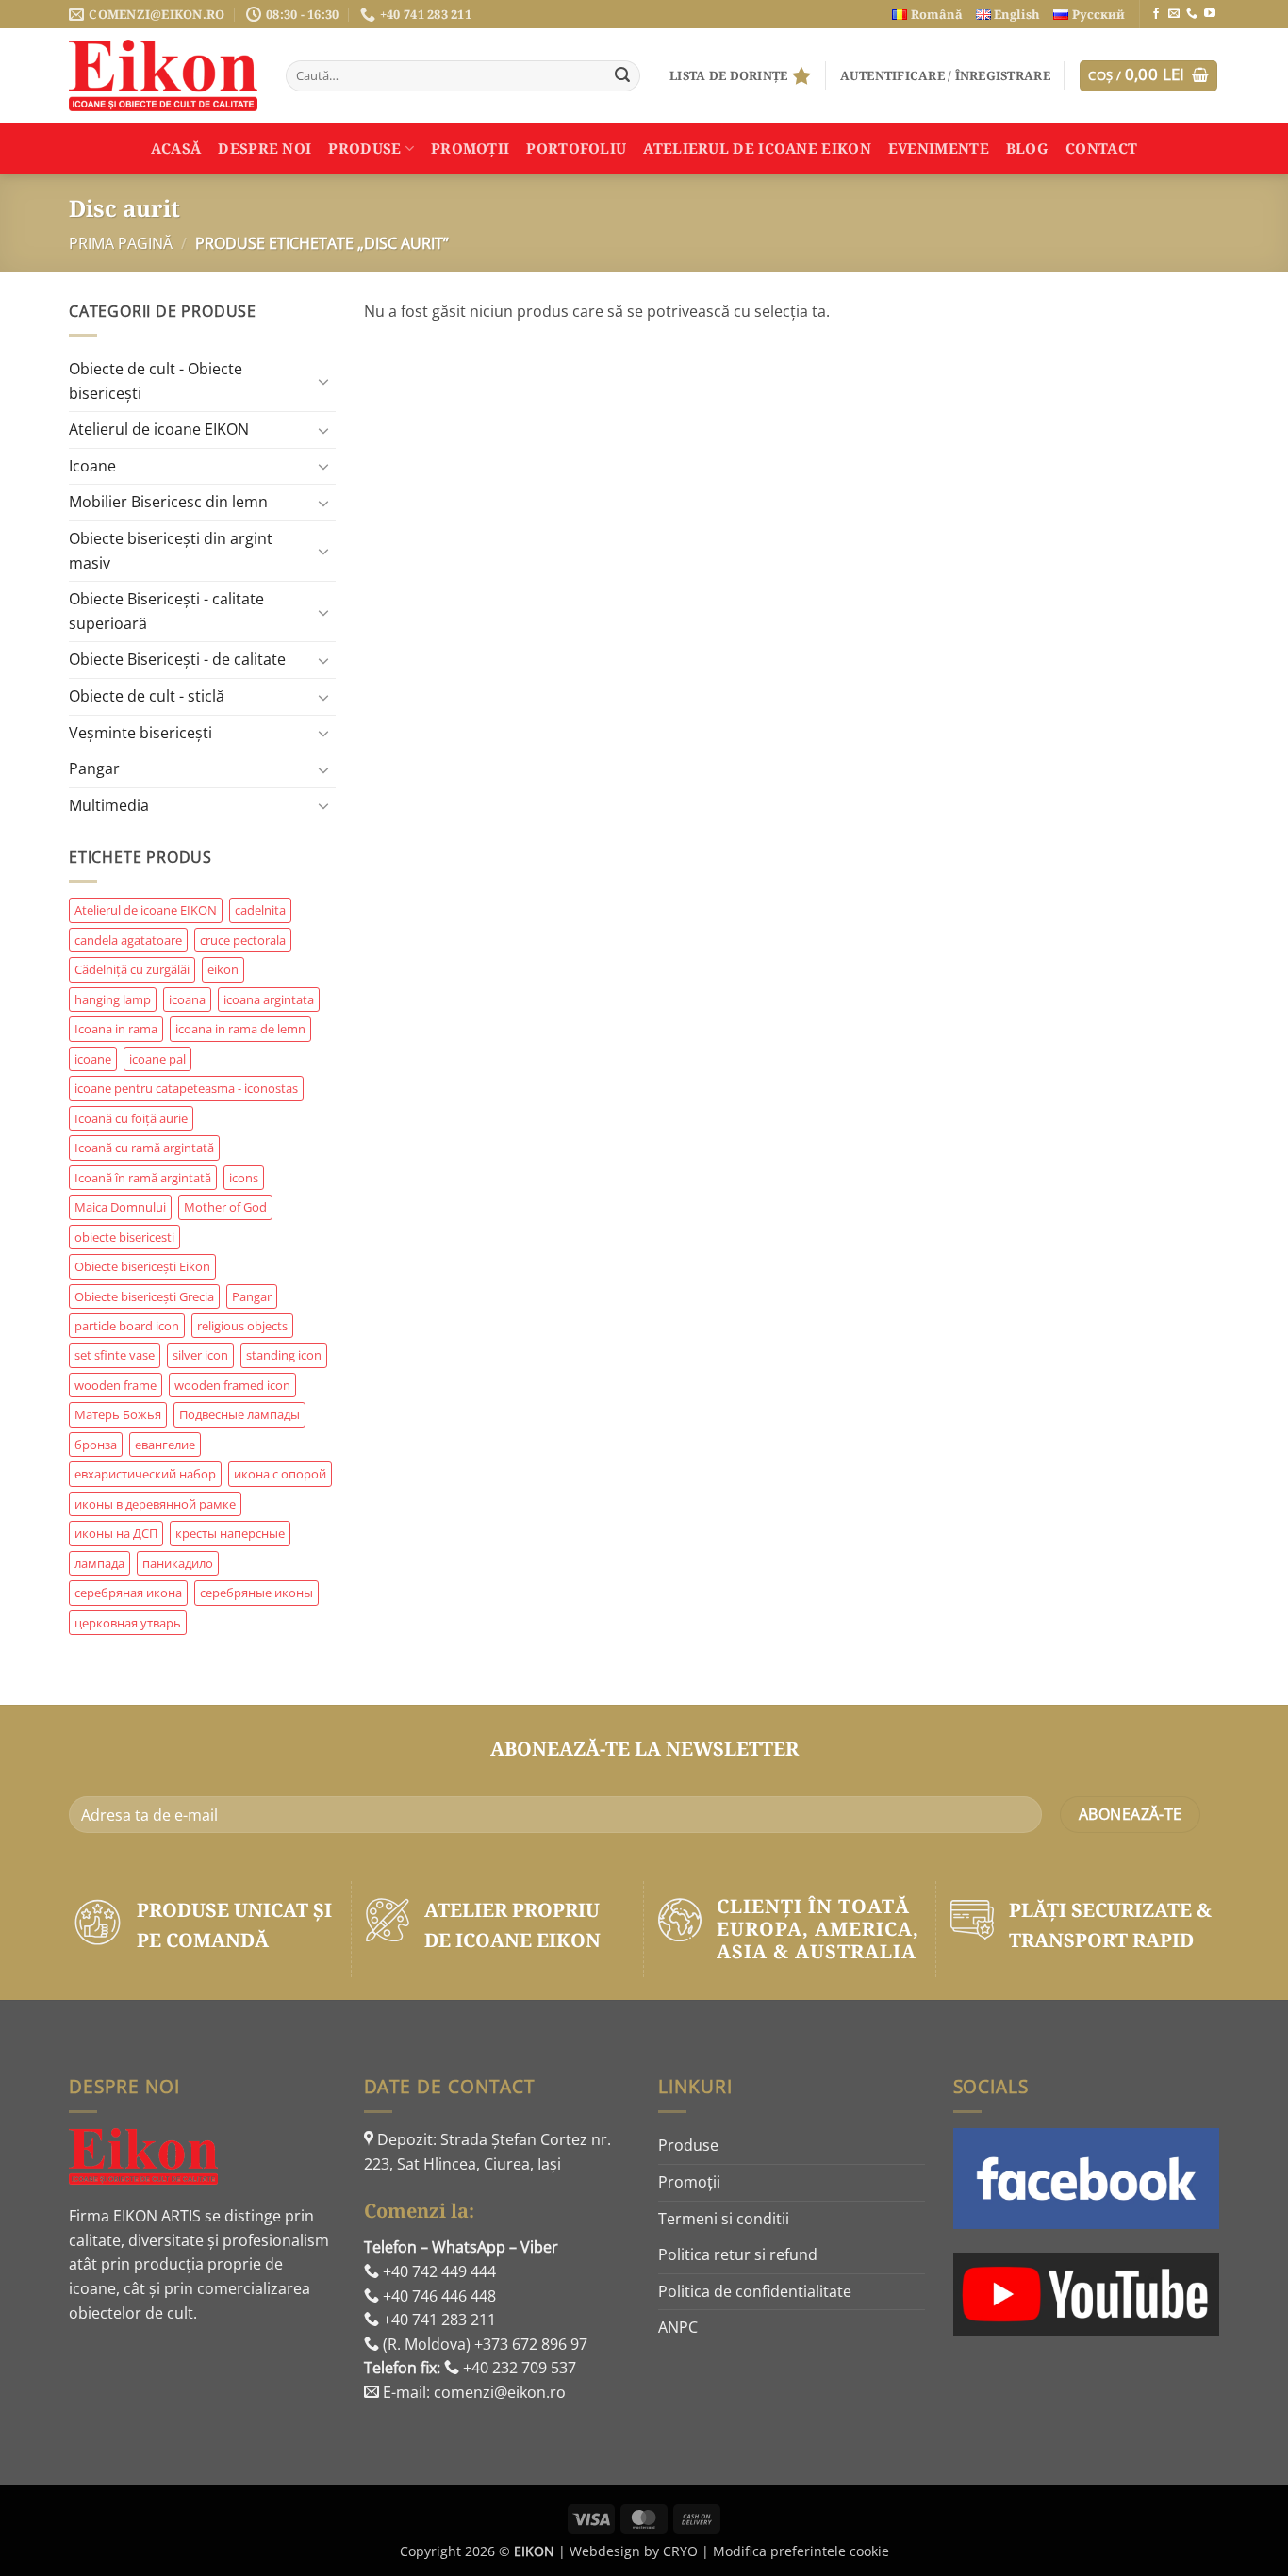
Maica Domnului (120, 1207)
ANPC (678, 2327)
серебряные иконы (256, 1593)
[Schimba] (324, 381)
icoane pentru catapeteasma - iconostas (186, 1088)
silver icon (200, 1355)
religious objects (242, 1326)
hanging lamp (113, 999)
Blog (1027, 148)
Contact (1101, 148)
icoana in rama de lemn (240, 1029)
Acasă (176, 148)
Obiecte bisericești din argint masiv (171, 551)
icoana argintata (269, 999)
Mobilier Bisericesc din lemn (168, 502)
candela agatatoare (128, 940)
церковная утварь (128, 1623)
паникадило (178, 1563)
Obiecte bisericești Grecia (144, 1296)
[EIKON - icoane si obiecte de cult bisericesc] (163, 75)
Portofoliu (576, 148)
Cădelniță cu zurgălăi (132, 969)
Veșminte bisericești (140, 733)
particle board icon (127, 1326)
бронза (96, 1445)
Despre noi (264, 148)
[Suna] (1192, 14)
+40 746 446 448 (438, 2296)
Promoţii (470, 148)
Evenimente (939, 148)
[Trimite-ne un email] (1174, 14)
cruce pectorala (243, 940)
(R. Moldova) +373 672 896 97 (483, 2344)
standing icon (284, 1355)
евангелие (165, 1445)
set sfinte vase (115, 1355)
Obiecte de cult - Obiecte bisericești (156, 381)
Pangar (94, 768)
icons (244, 1178)
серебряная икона (128, 1593)
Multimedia (109, 805)
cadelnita (260, 910)
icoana (187, 999)
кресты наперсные (230, 1533)
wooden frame (116, 1385)
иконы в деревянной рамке (155, 1504)
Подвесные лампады (239, 1414)
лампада (99, 1563)
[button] (945, 75)
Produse (364, 148)
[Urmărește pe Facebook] (1156, 14)
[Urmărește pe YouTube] (1210, 14)
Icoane (92, 466)
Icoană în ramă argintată (143, 1178)
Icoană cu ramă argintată (144, 1148)
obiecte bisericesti (124, 1237)
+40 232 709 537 (518, 2368)
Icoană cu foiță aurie (131, 1118)
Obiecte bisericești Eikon (142, 1266)
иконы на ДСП (116, 1533)
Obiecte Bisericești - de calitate (177, 659)
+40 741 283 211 (438, 2320)
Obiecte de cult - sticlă (147, 696)
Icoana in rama (116, 1029)
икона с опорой (280, 1474)
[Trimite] (622, 76)
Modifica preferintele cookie (801, 2551)
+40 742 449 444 (438, 2271)
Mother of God (225, 1207)
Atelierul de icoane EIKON (159, 429)
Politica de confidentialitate (755, 2291)
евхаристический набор (145, 1474)
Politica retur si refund (738, 2254)
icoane (93, 1059)
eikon (223, 969)
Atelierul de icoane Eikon (757, 148)
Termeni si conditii (724, 2219)
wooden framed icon (232, 1385)
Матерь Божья (118, 1414)
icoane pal (157, 1059)
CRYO (680, 2551)
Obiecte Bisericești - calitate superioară (166, 611)
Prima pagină (121, 243)
